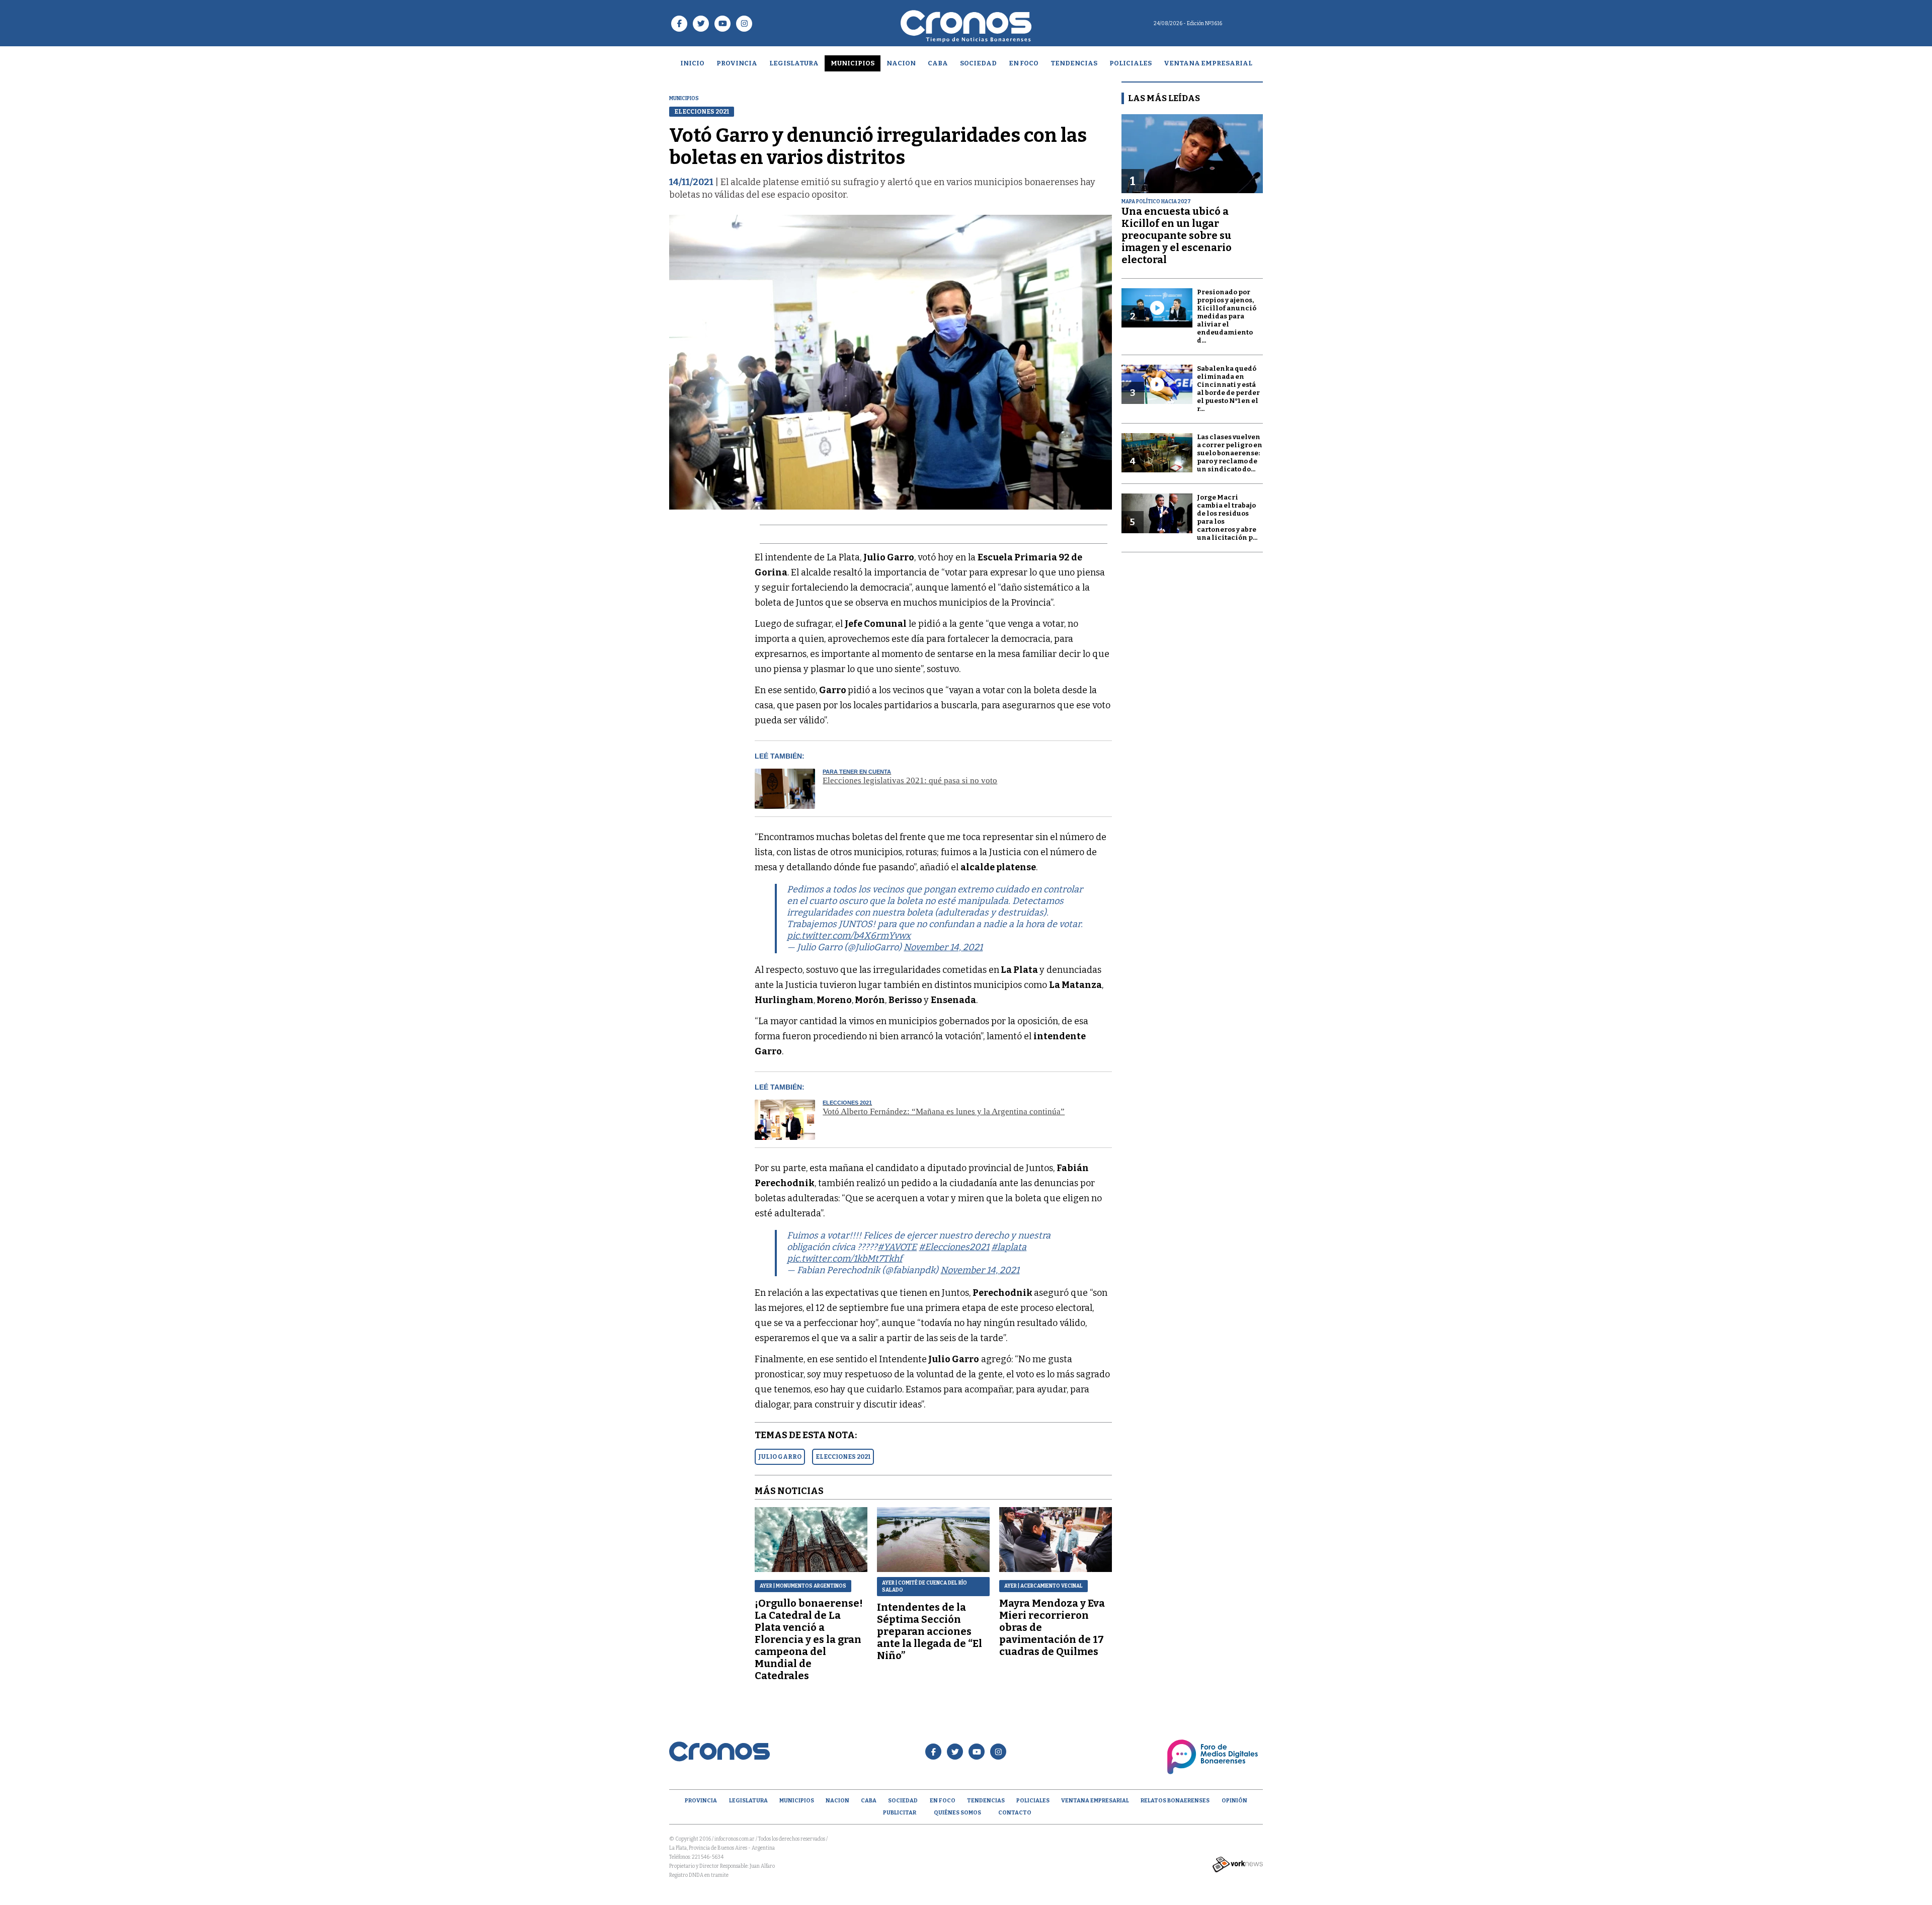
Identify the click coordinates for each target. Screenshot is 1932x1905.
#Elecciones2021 (954, 1247)
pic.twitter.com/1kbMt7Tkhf (844, 1259)
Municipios (853, 63)
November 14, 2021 (943, 947)
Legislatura (794, 63)
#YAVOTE (897, 1247)
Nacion (901, 63)
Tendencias (1074, 63)
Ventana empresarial (1208, 63)
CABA (938, 63)
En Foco (1024, 63)
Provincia (737, 63)
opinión (1234, 1801)
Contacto (1015, 1813)
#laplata (1009, 1247)
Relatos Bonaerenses (1175, 1801)
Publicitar (900, 1813)
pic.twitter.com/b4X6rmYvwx (849, 936)
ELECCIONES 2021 (843, 1457)
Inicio (692, 63)
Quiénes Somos (957, 1813)
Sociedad (978, 63)
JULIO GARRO (780, 1457)
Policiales (1131, 63)
